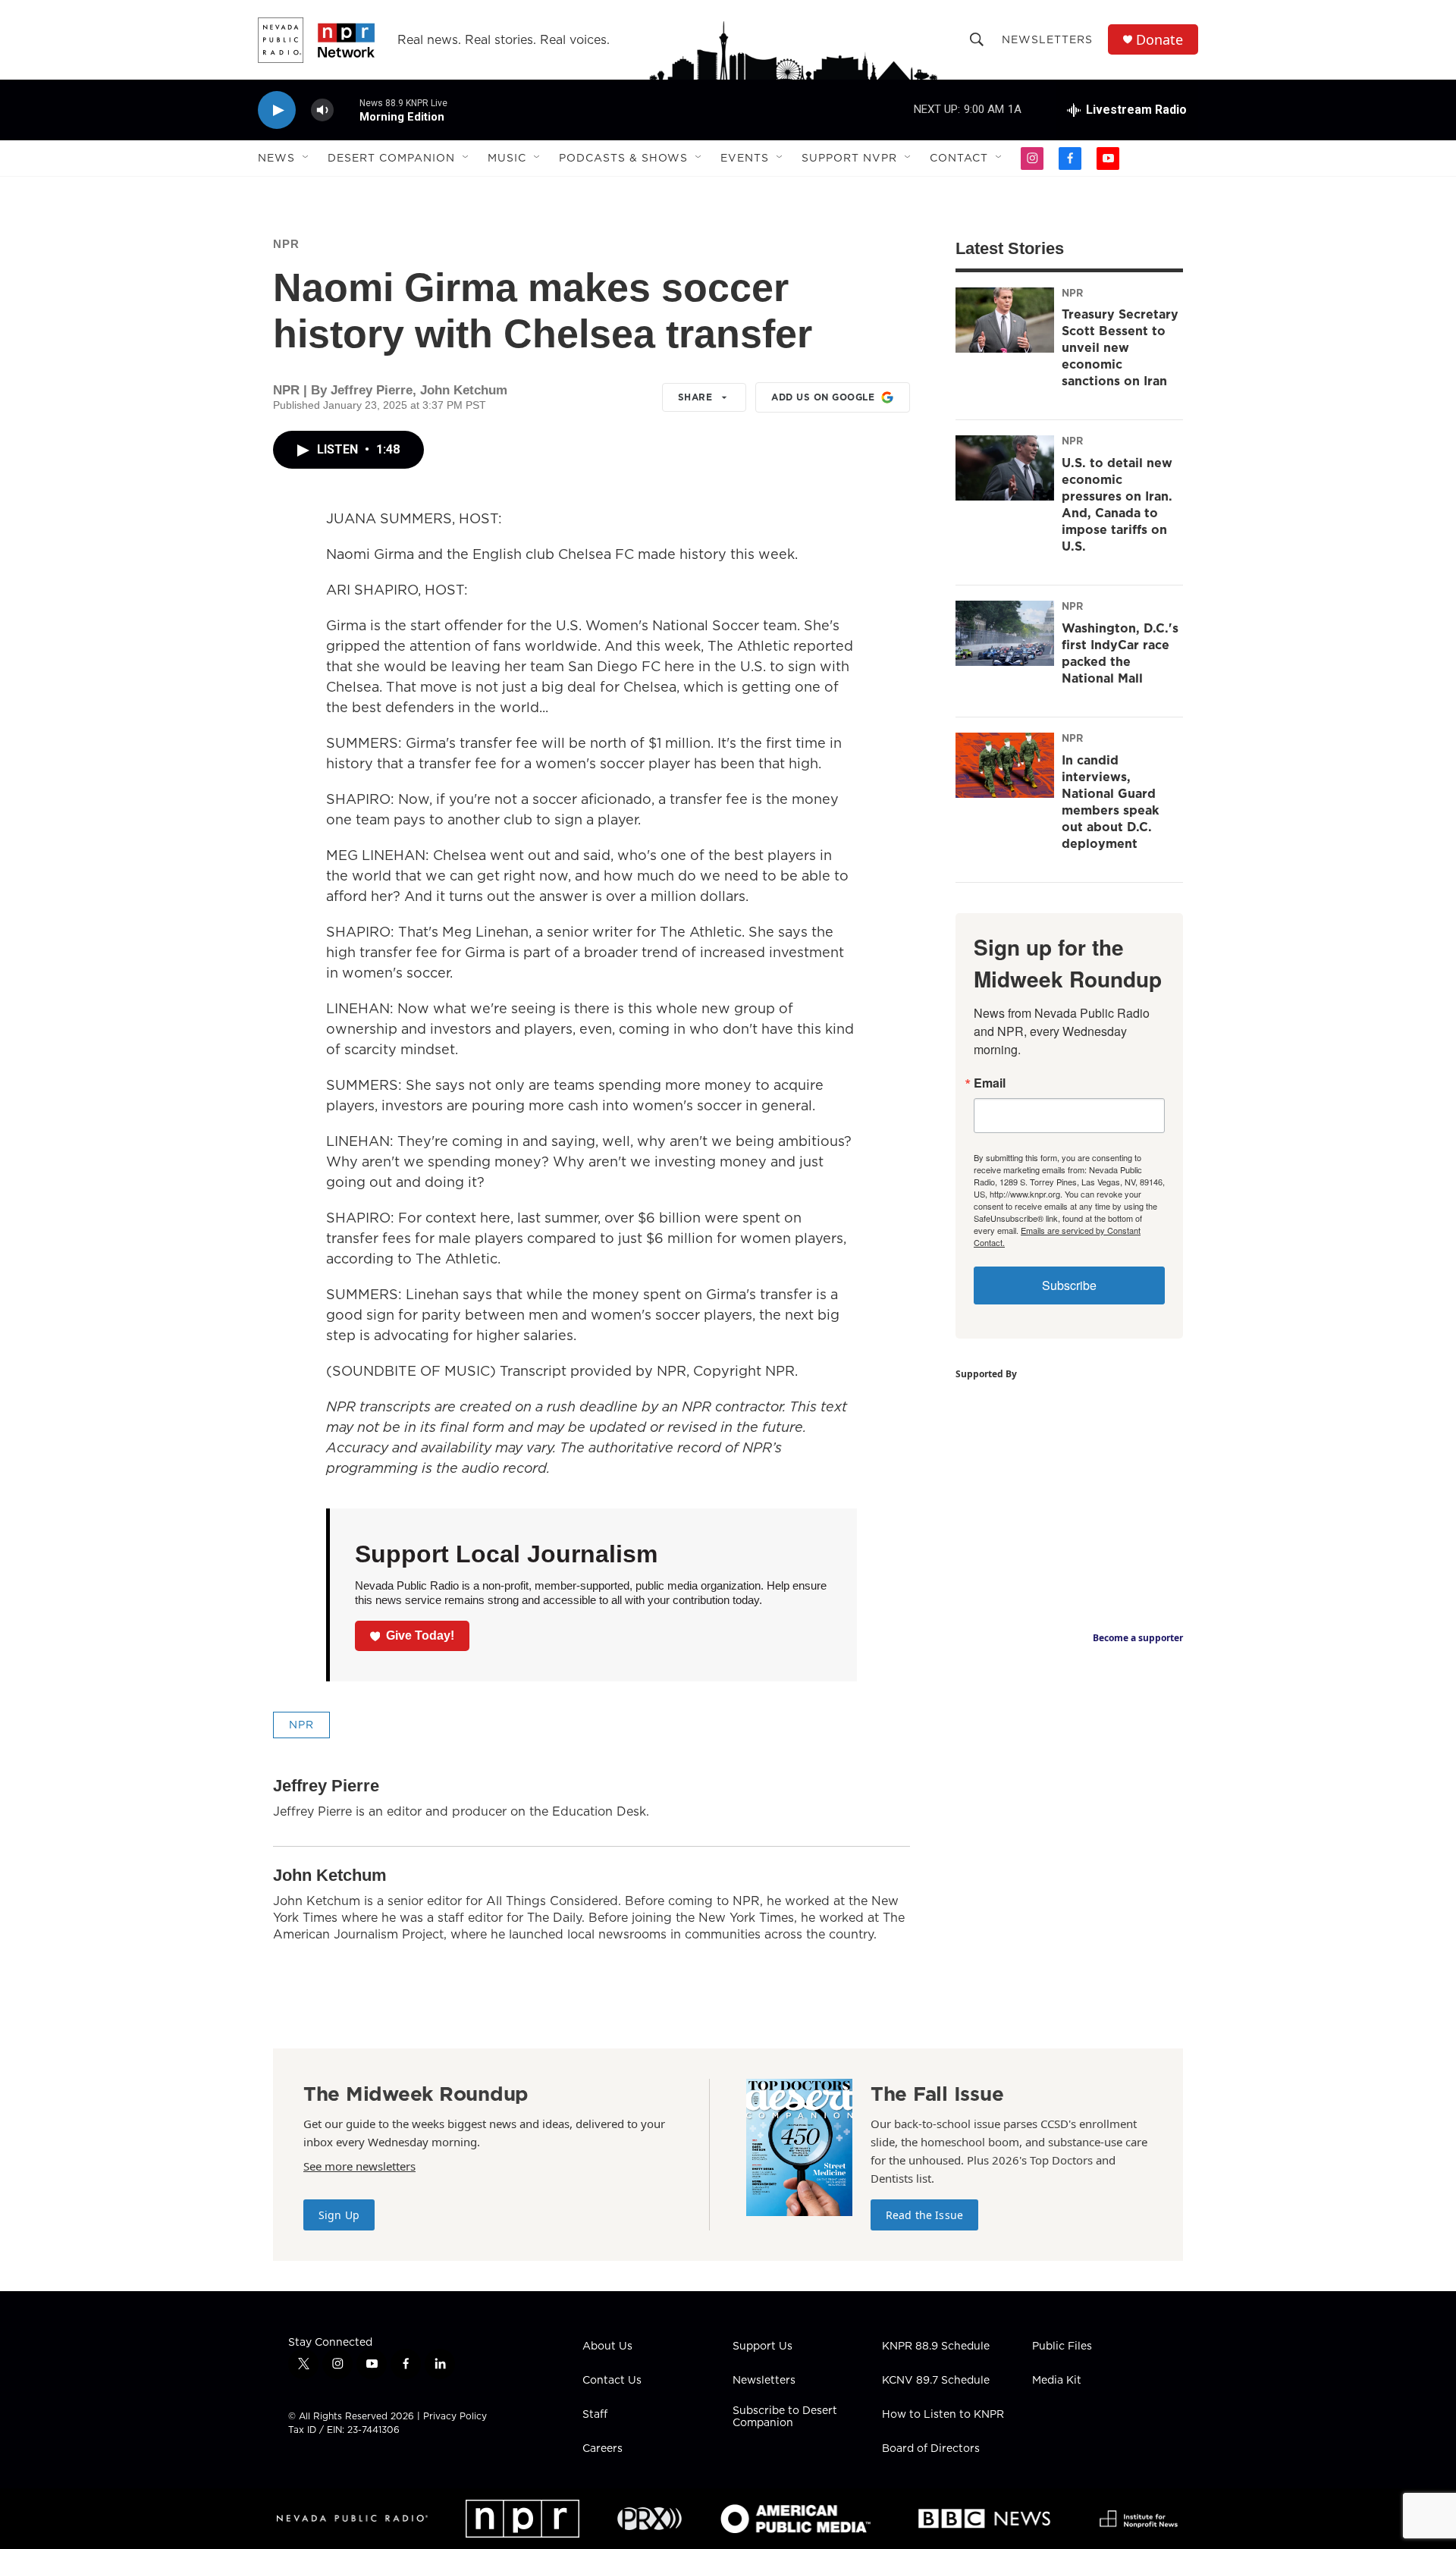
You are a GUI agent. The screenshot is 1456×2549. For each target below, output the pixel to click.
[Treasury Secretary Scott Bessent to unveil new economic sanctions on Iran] (1005, 320)
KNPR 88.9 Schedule (936, 2347)
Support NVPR (849, 158)
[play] (277, 110)
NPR (286, 244)
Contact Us (612, 2381)
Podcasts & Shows (623, 158)
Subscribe (1069, 1285)
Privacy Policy (455, 2416)
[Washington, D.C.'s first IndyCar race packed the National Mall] (1005, 633)
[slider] (347, 110)
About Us (607, 2347)
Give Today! (420, 1636)
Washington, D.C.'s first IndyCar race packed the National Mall (1120, 653)
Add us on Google (823, 397)
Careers (602, 2449)
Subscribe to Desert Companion (785, 2417)
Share (695, 397)
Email (990, 1083)
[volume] (322, 110)
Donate (1159, 40)
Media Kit (1057, 2381)
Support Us (763, 2347)
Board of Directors (931, 2449)
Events (745, 158)
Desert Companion (391, 158)
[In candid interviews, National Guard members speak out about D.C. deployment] (1005, 765)
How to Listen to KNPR (943, 2415)
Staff (595, 2415)
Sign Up (339, 2215)
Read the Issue (924, 2215)
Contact (959, 158)
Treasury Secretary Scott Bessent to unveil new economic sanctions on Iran (1120, 347)
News (276, 158)
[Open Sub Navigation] (306, 158)
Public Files (1062, 2347)
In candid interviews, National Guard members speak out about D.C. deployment (1110, 802)
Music (507, 158)
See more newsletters (359, 2166)
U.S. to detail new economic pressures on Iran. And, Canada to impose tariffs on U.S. (1117, 504)
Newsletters (1047, 39)
